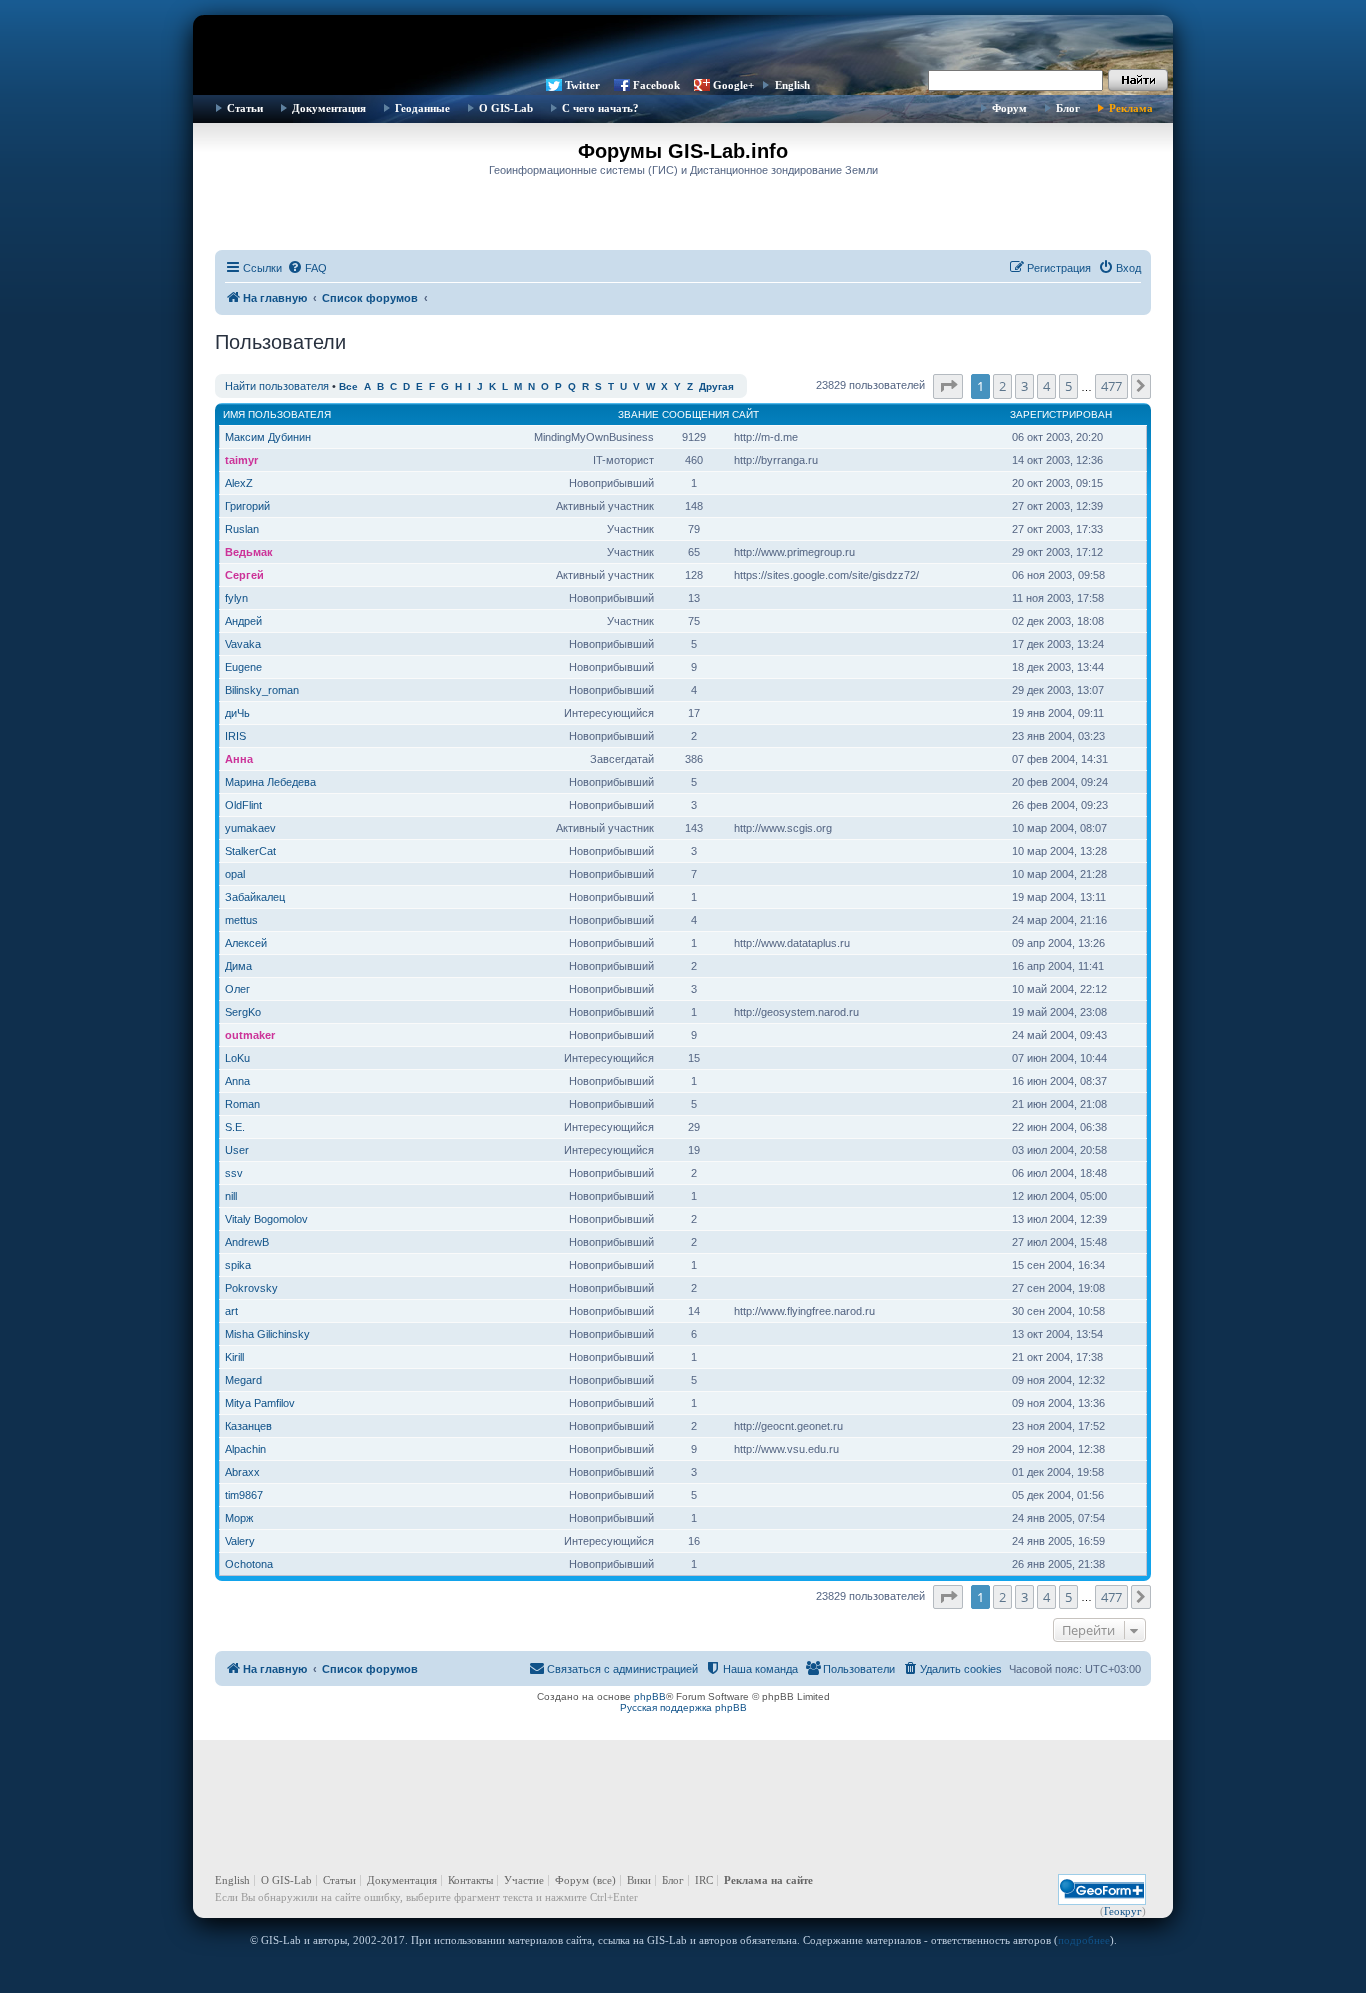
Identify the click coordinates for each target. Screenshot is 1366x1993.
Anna (237, 1081)
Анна (239, 759)
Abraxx (242, 1472)
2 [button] (1002, 386)
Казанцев (248, 1426)
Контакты (470, 1880)
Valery (240, 1541)
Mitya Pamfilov (260, 1403)
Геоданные (422, 108)
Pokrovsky (251, 1288)
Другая (716, 386)
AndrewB (247, 1242)
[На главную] (683, 45)
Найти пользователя (277, 386)
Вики (639, 1880)
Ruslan (242, 529)
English (792, 85)
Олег (237, 989)
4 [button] (1046, 386)
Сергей (244, 575)
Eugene (243, 667)
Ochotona (249, 1564)
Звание (638, 414)
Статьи (245, 108)
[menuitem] (307, 268)
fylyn (236, 598)
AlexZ (239, 483)
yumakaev (250, 828)
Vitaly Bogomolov (266, 1219)
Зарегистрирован (1061, 414)
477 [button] (1111, 386)
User (237, 1150)
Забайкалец (255, 897)
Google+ (733, 85)
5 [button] (1068, 386)
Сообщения (695, 414)
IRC (704, 1880)
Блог (1068, 108)
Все (348, 386)
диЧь (237, 713)
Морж (239, 1518)
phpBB (650, 1696)
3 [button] (1024, 386)
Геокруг (1123, 1911)
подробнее (1084, 1940)
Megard (243, 1380)
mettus (241, 920)
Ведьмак (249, 552)
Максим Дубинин (268, 437)
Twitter (582, 85)
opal (235, 874)
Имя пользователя (277, 414)
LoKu (237, 1058)
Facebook (656, 85)
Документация (329, 108)
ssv (234, 1173)
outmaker (250, 1035)
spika (238, 1265)
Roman (242, 1104)
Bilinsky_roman (262, 690)
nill (231, 1196)
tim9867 (244, 1495)
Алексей (246, 943)
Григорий (247, 506)
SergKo (243, 1012)
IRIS (235, 736)
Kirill (234, 1357)
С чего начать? (600, 108)
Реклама (1131, 108)
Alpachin (245, 1449)
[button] (948, 386)
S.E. (235, 1127)
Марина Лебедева (270, 782)
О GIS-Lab (506, 108)
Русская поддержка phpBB (683, 1707)
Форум (1009, 108)
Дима (238, 966)
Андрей (243, 621)
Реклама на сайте (768, 1880)
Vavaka (243, 644)
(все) (604, 1880)
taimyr (241, 460)
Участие (524, 1880)
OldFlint (243, 805)
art (231, 1311)
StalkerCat (250, 851)
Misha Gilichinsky (267, 1334)
